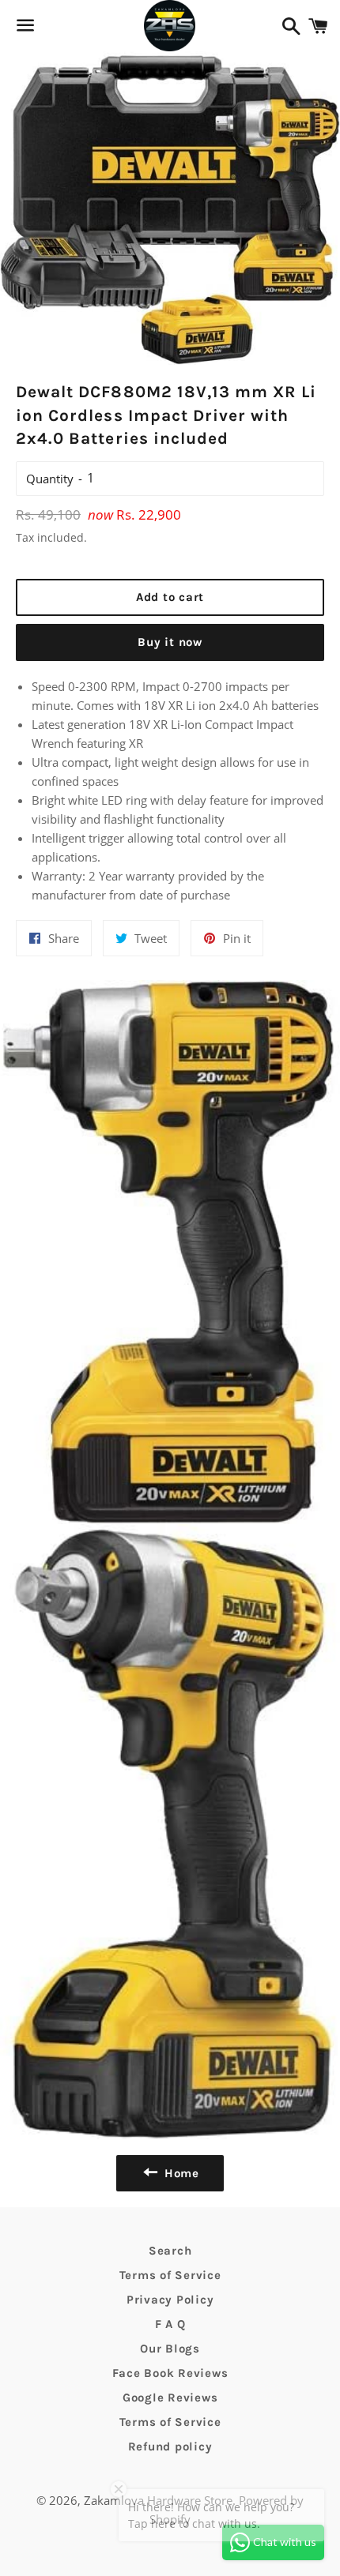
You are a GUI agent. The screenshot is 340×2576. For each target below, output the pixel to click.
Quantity (50, 479)
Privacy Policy (170, 2300)
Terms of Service (170, 2275)
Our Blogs (170, 2349)
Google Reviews (170, 2398)
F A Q (170, 2324)
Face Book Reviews (170, 2373)
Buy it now (170, 642)
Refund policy (170, 2446)
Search (170, 2251)
